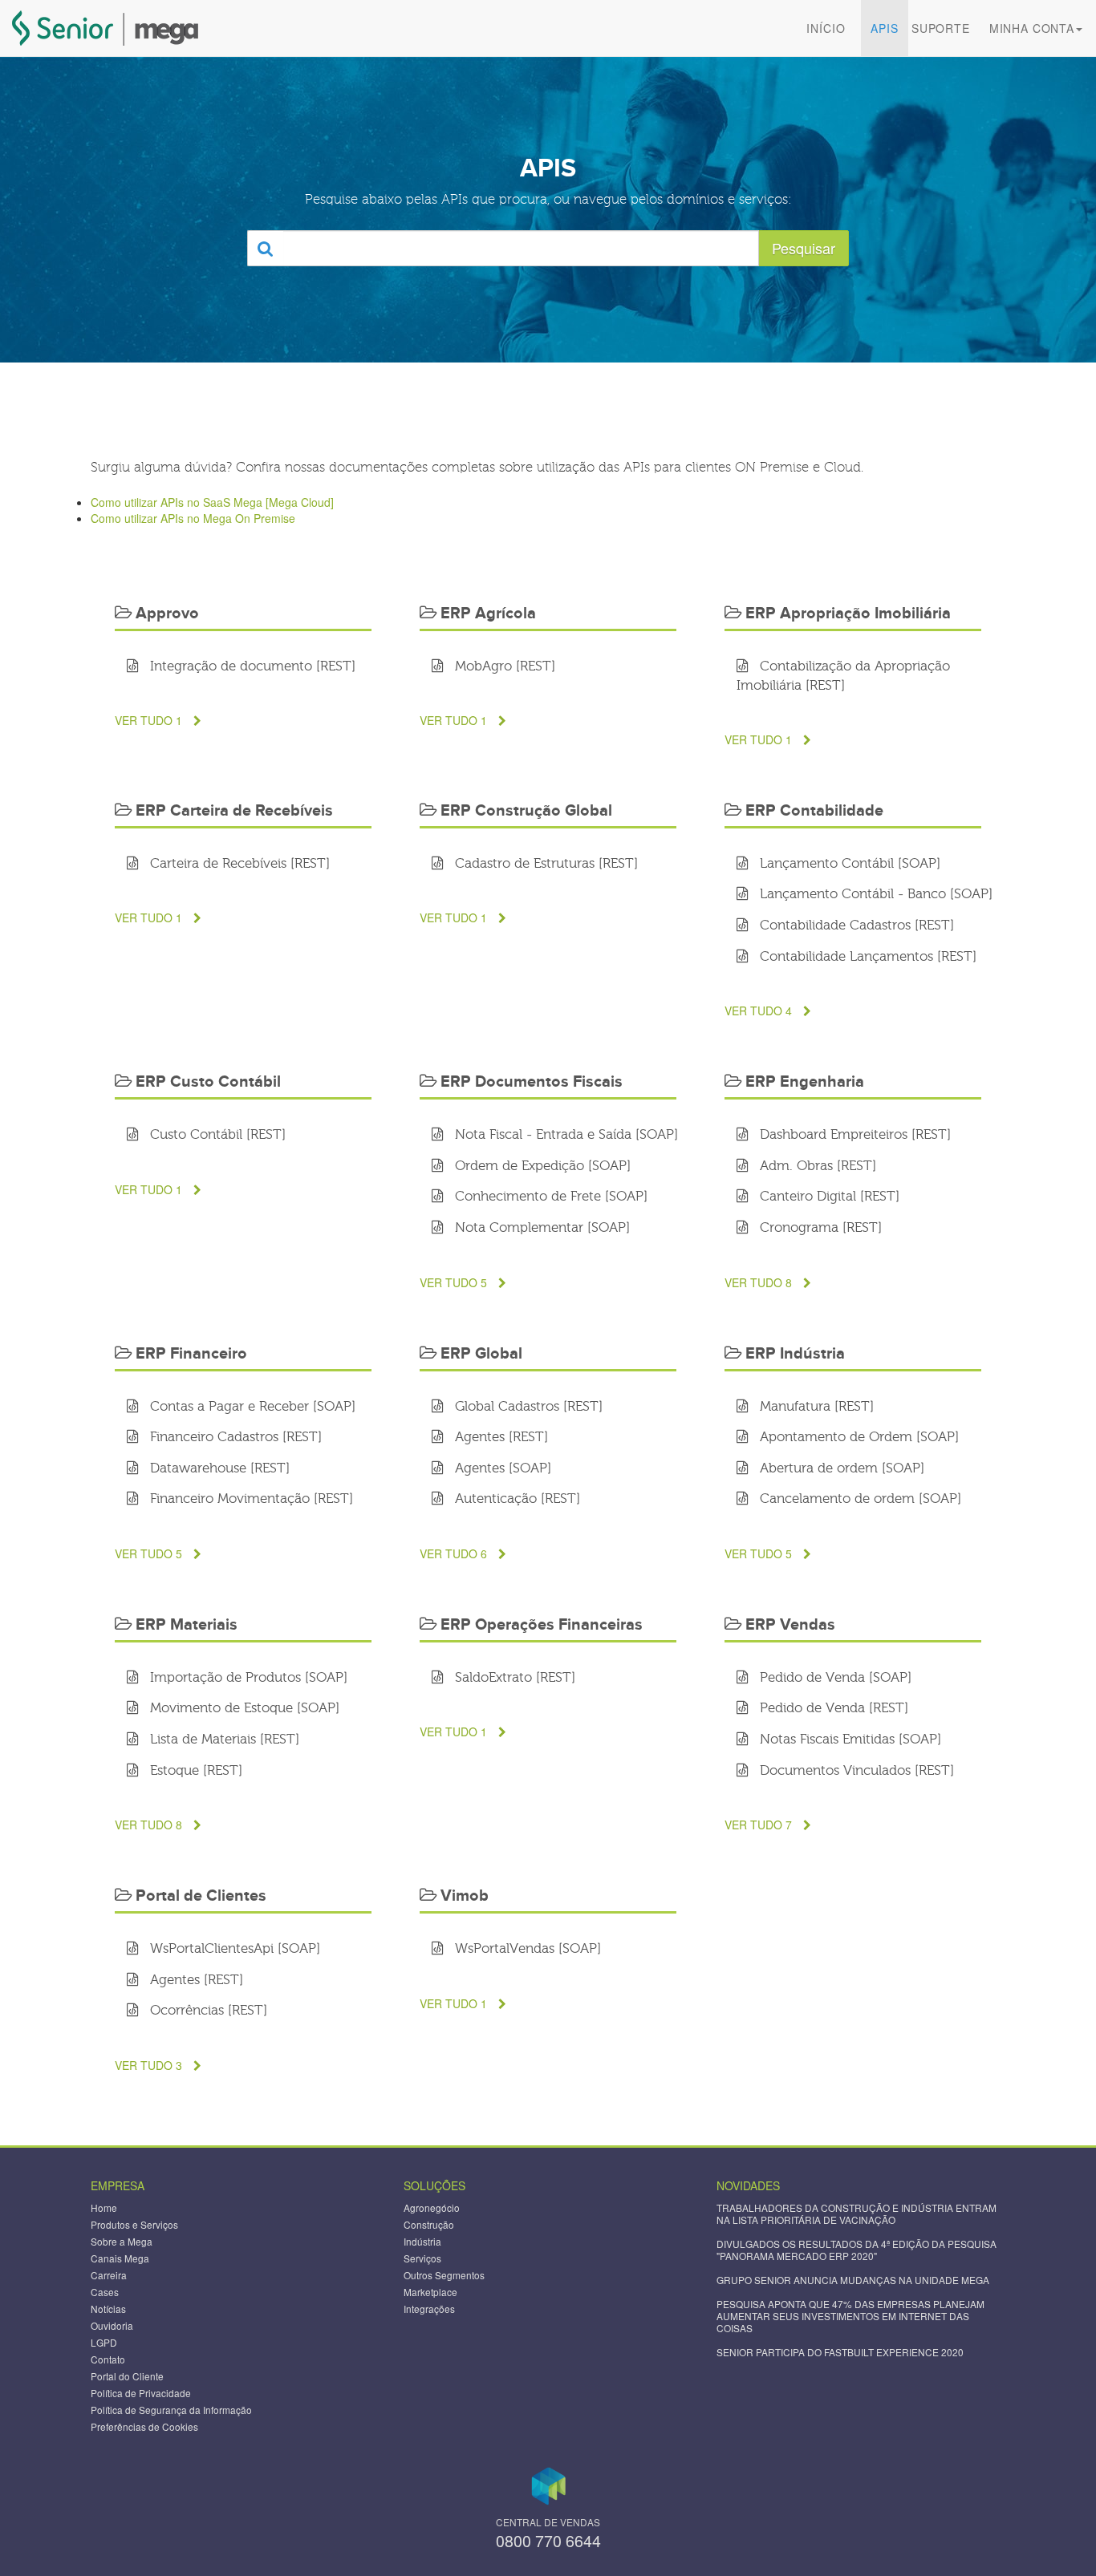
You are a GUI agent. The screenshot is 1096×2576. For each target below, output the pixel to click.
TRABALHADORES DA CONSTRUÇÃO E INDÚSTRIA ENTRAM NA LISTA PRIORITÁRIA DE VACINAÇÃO (857, 2213)
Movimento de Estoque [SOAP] (243, 1709)
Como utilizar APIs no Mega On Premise (193, 518)
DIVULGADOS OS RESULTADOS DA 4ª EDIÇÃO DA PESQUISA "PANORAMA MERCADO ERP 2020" (857, 2250)
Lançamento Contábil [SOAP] (848, 864)
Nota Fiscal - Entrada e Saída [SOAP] (564, 1135)
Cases (105, 2292)
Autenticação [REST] (516, 1499)
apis (884, 28)
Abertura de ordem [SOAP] (840, 1469)
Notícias (108, 2309)
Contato (108, 2359)
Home (104, 2207)
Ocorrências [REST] (207, 2011)
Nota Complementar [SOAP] (540, 1228)
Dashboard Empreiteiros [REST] (853, 1135)
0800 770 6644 (548, 2540)
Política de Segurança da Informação (171, 2410)
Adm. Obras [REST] (816, 1166)
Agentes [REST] (499, 1438)
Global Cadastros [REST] (527, 1407)
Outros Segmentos (444, 2275)
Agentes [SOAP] (501, 1469)
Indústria (422, 2241)
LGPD (104, 2342)
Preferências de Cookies (144, 2426)
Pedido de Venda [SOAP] (834, 1678)
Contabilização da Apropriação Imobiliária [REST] (843, 676)
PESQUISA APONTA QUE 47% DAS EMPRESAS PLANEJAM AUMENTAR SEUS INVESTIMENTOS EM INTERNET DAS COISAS (850, 2316)
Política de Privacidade (141, 2393)
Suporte (941, 28)
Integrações (429, 2309)
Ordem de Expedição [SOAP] (541, 1166)
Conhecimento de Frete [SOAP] (549, 1197)
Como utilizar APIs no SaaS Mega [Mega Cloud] (212, 502)
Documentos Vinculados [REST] (855, 1771)
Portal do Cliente (127, 2376)
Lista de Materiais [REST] (223, 1740)
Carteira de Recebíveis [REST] (238, 864)
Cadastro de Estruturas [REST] (544, 864)
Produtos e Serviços (134, 2224)
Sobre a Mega (122, 2241)
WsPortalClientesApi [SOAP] (233, 1949)
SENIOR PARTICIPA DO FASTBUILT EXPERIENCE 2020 (840, 2352)
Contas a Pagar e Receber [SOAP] (251, 1407)
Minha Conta (1032, 28)
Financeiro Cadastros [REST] (234, 1438)
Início (826, 28)
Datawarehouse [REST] (218, 1469)
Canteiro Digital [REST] (828, 1197)
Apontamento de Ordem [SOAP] (857, 1438)
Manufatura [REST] (815, 1407)
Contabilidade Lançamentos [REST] (866, 957)
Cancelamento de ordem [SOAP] (859, 1499)
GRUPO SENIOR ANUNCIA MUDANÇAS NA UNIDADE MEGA (853, 2280)
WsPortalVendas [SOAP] (526, 1949)
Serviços (422, 2258)
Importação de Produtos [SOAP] (247, 1678)
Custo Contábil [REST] (216, 1135)
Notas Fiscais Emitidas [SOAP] (848, 1740)
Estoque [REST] (194, 1771)
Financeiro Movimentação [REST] (250, 1499)
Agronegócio (432, 2207)
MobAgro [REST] (503, 667)
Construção (429, 2224)
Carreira (109, 2275)
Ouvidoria (112, 2325)
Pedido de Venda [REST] (832, 1709)
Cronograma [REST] (819, 1228)
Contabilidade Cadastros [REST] (855, 926)
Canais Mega (120, 2258)
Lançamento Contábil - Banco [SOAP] (874, 895)
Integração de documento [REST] (251, 667)
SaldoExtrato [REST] (513, 1678)
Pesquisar (804, 248)
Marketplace (430, 2292)
